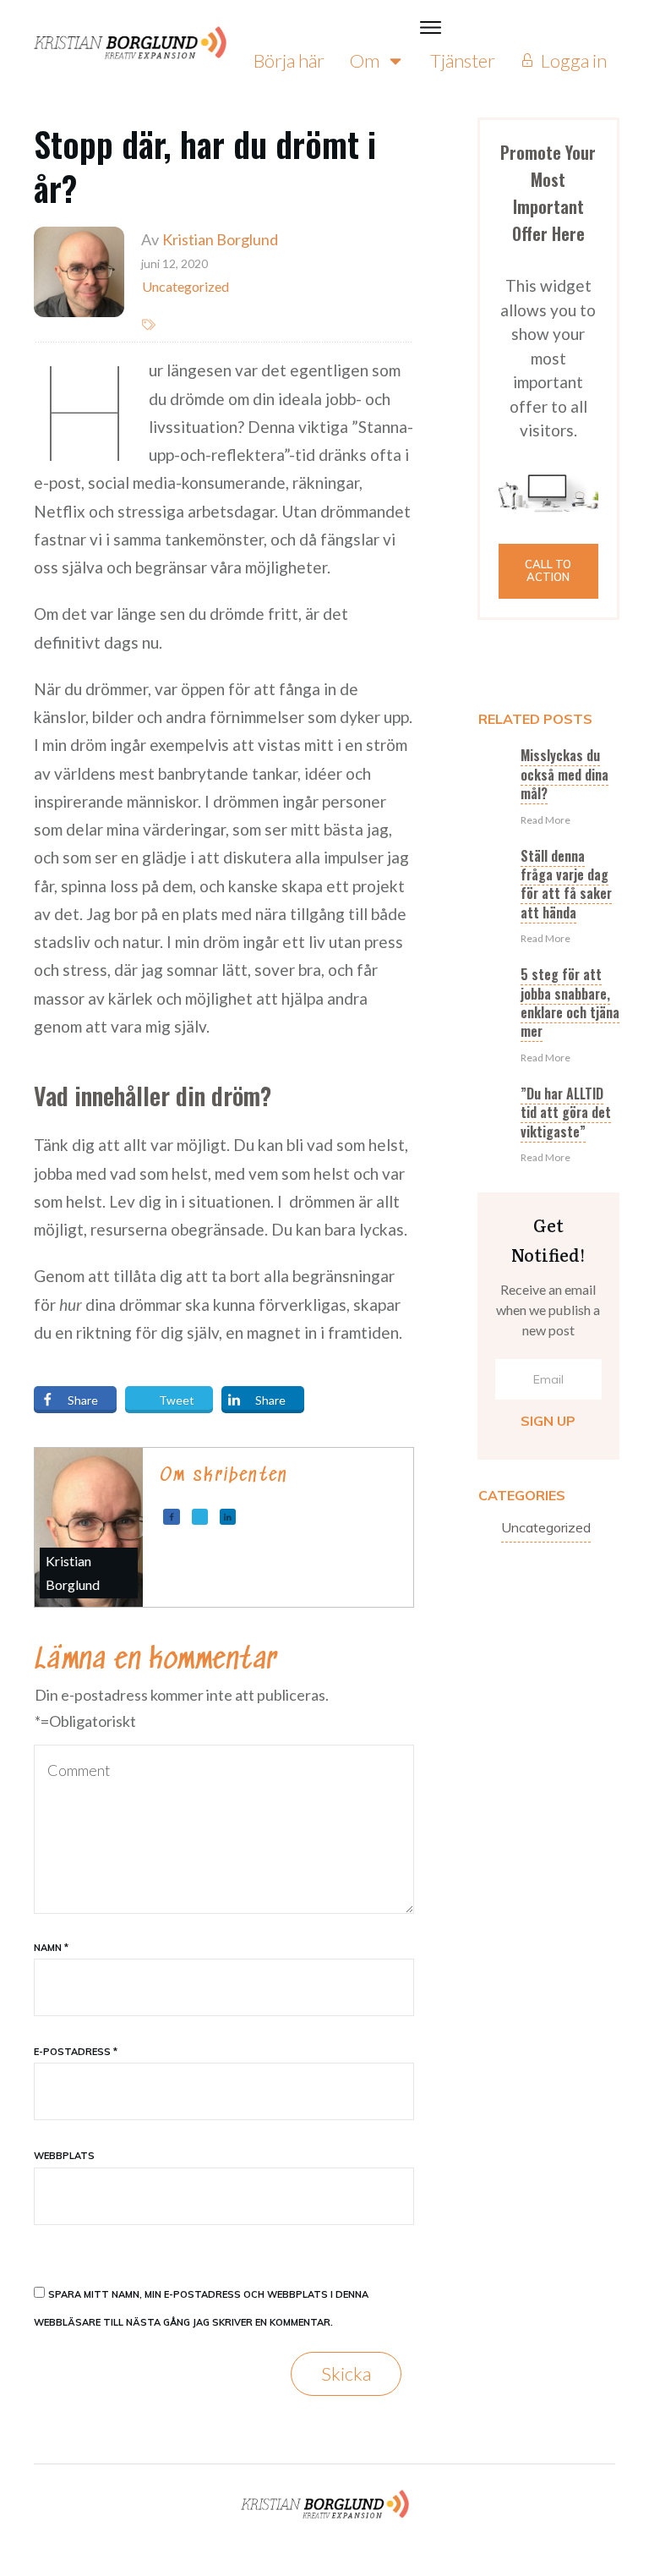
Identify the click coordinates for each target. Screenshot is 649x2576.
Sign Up (548, 1421)
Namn (51, 1948)
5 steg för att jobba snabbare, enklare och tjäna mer (570, 1003)
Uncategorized (546, 1527)
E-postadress (76, 2052)
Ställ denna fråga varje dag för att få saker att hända (566, 884)
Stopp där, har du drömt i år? (205, 166)
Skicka (346, 2373)
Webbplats (64, 2156)
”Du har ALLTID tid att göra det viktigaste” (566, 1113)
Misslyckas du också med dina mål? (564, 774)
